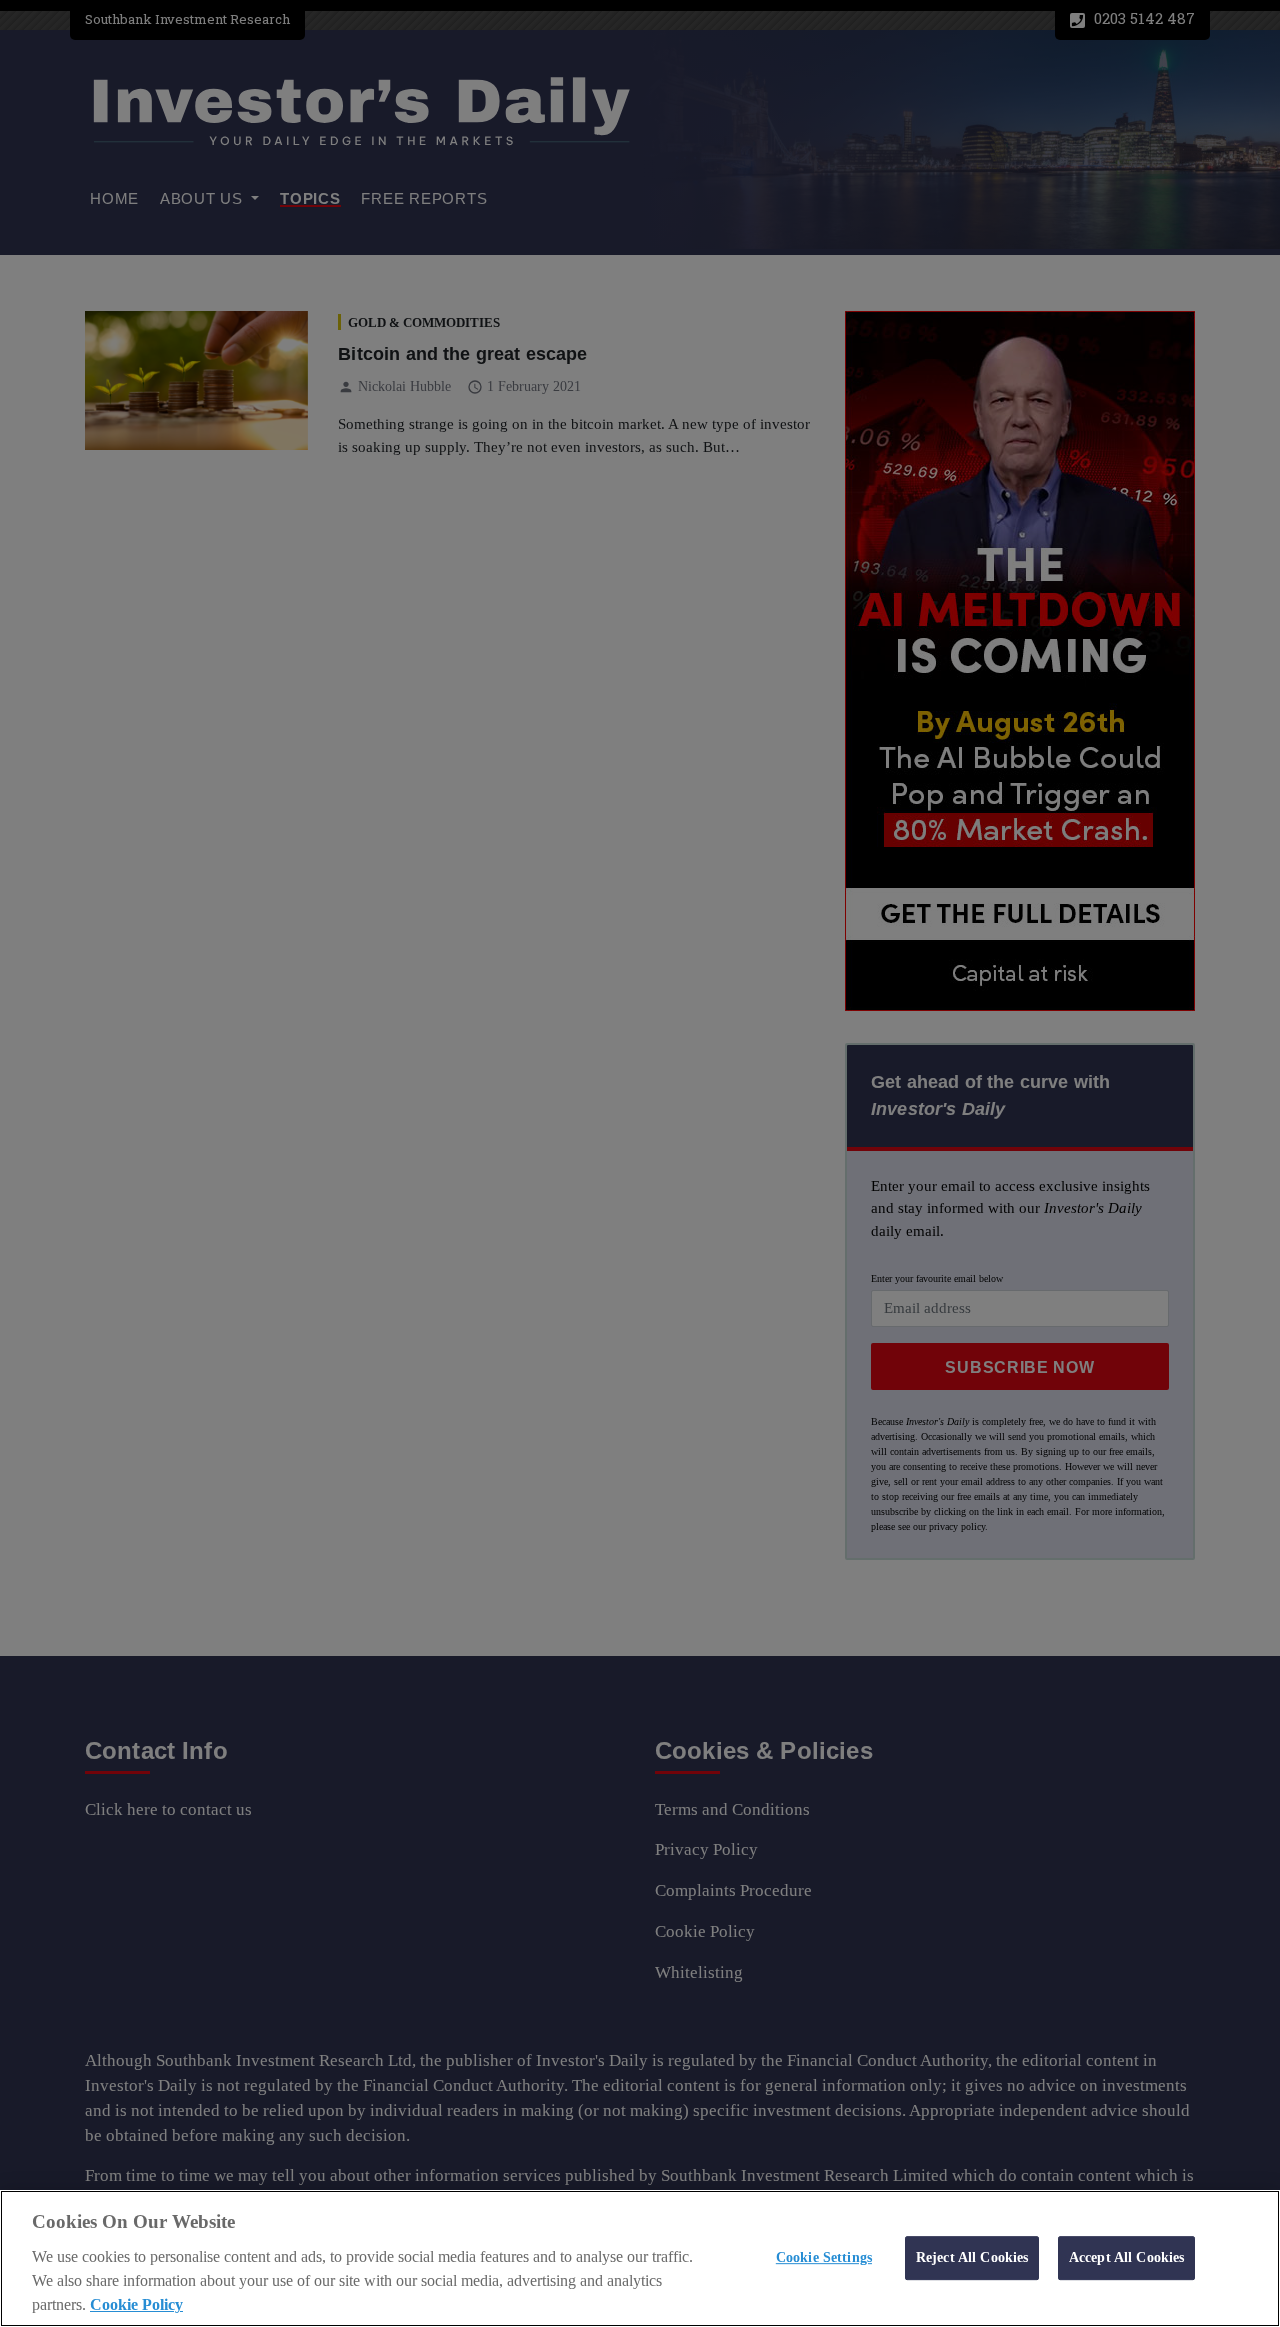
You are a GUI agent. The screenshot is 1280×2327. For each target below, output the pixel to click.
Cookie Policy (136, 2304)
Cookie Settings (824, 2257)
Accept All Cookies (1127, 2257)
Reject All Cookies (972, 2257)
